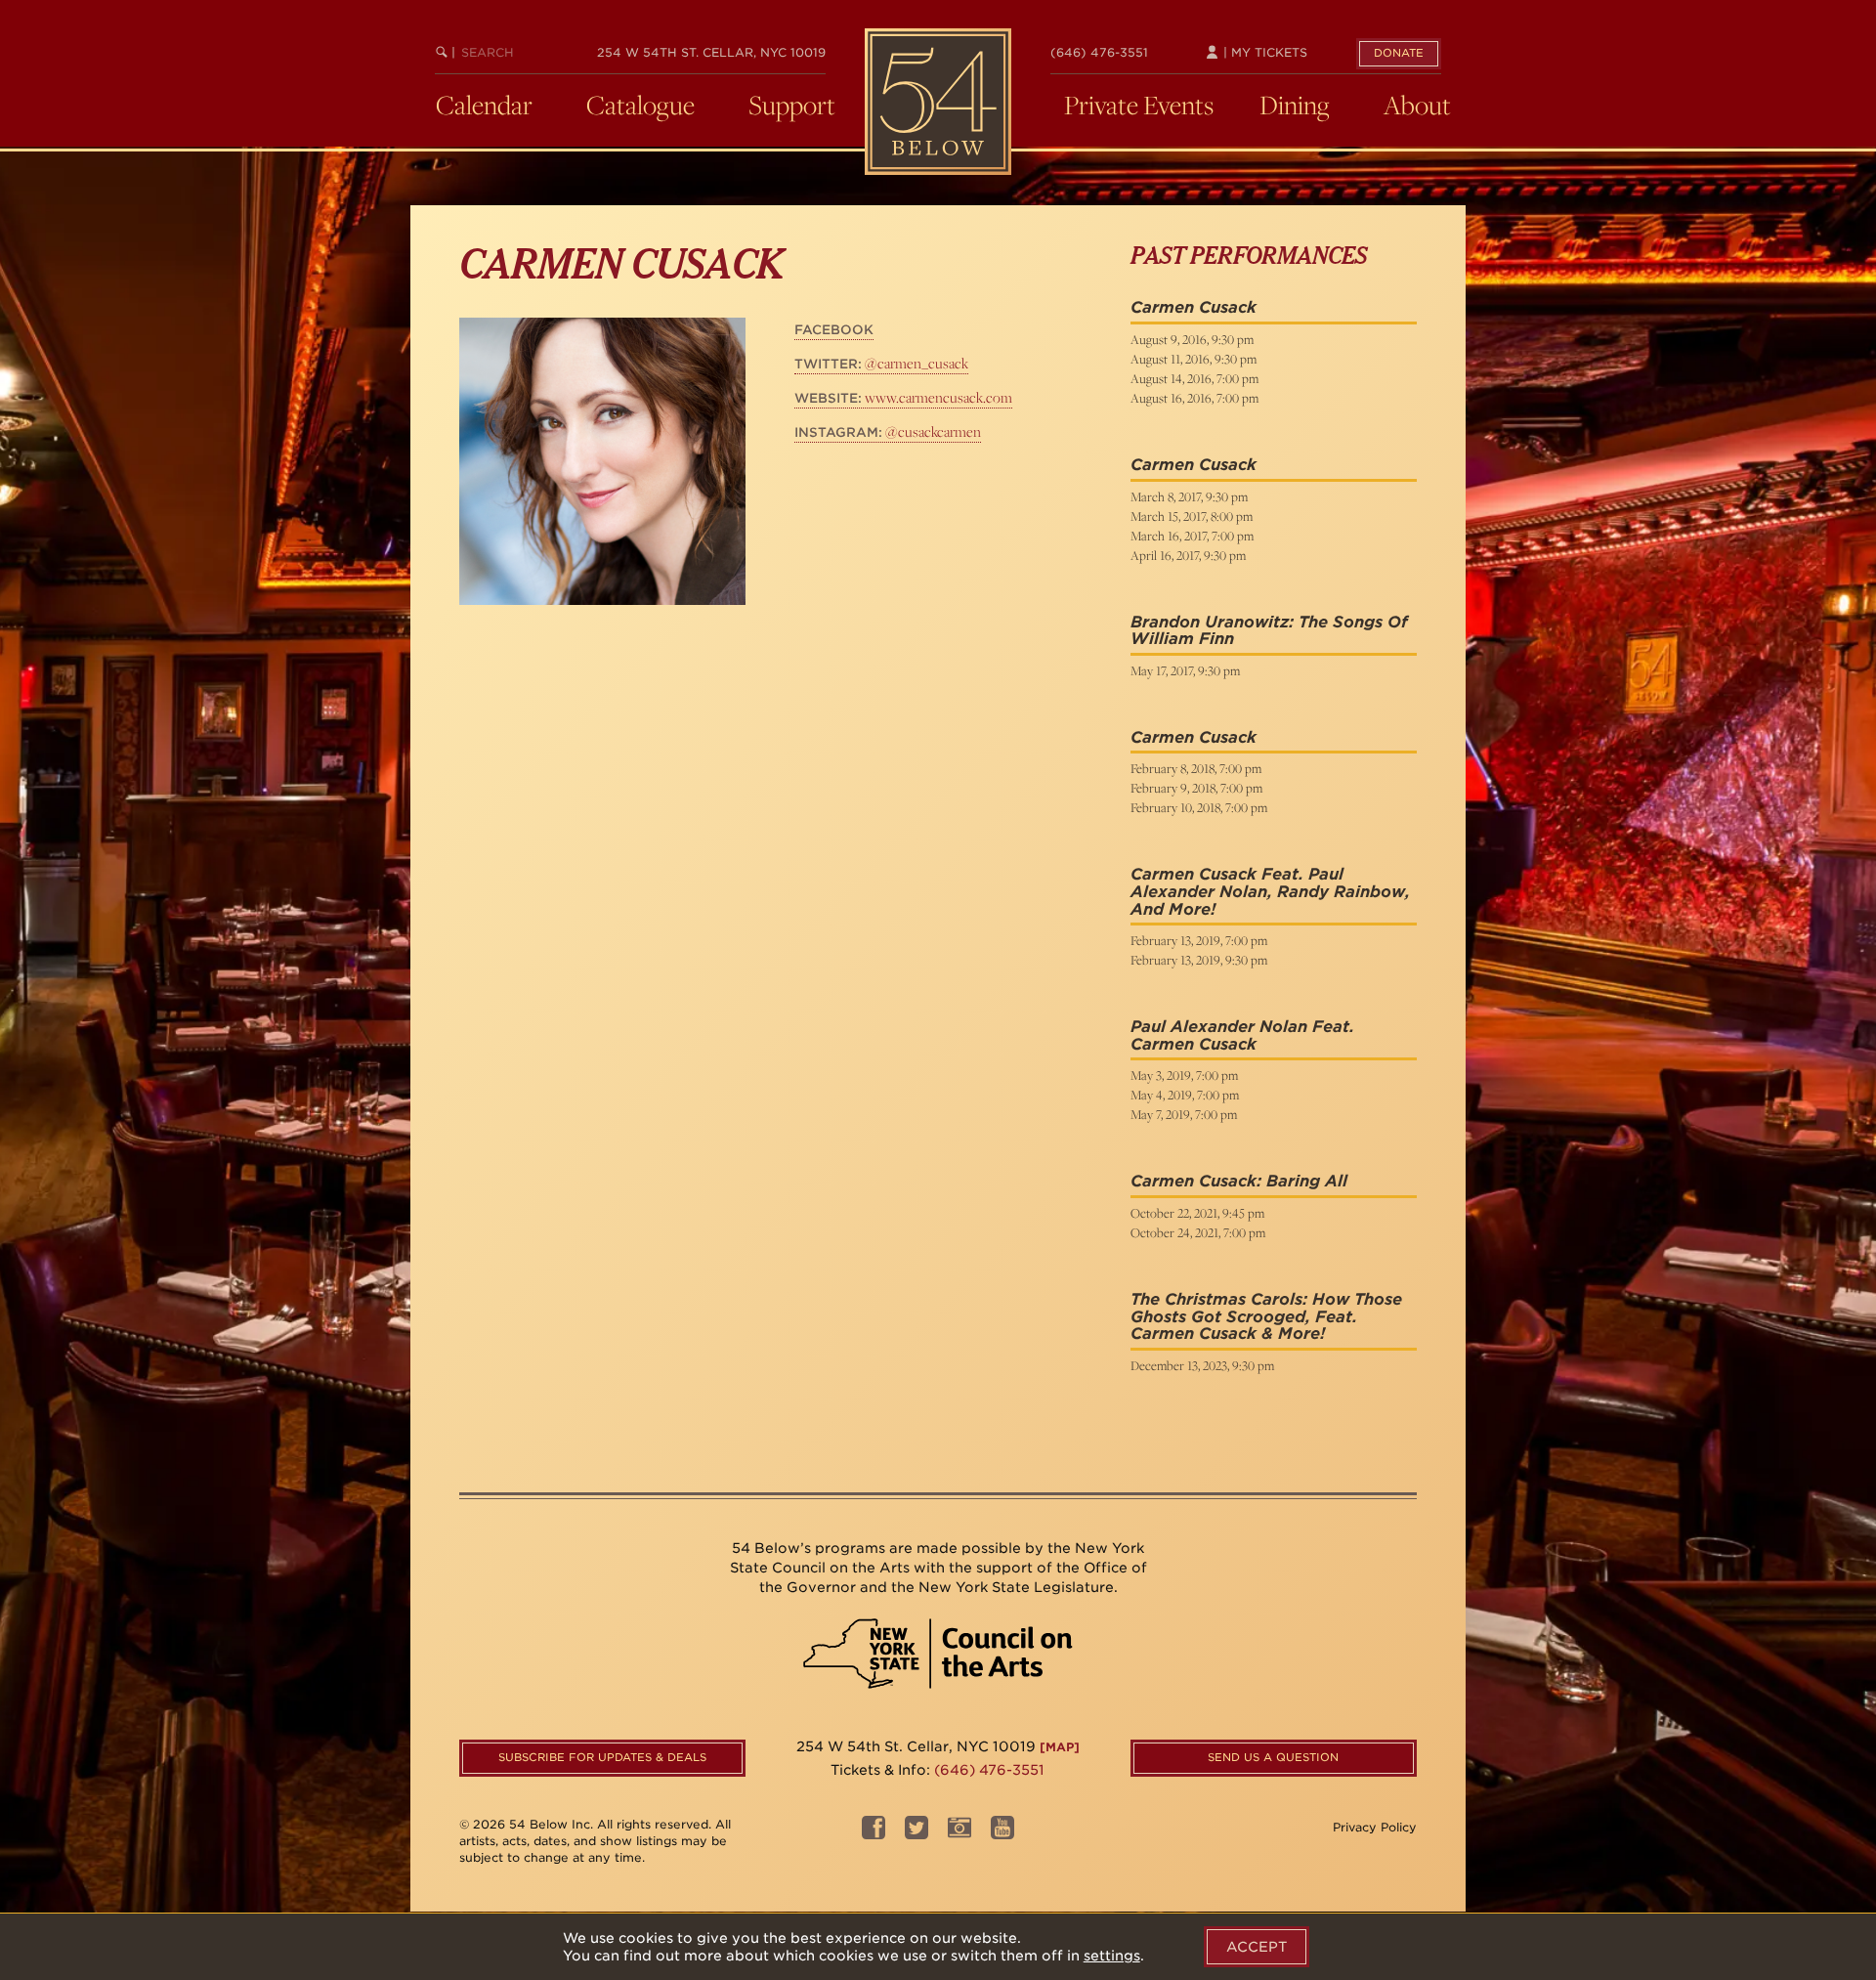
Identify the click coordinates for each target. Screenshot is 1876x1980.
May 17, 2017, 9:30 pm (1185, 670)
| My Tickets (1263, 52)
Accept (1257, 1947)
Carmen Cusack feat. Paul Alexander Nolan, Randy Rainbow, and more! (1270, 891)
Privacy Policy (1375, 1827)
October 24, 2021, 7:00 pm (1198, 1232)
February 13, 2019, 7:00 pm (1199, 940)
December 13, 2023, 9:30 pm (1202, 1365)
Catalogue (640, 105)
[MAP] (1060, 1747)
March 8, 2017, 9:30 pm (1189, 496)
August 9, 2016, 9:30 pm (1192, 339)
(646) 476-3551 (1099, 52)
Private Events (1139, 105)
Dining (1295, 105)
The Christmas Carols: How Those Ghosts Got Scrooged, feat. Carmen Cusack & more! (1266, 1316)
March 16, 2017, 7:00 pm (1192, 536)
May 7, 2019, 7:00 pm (1184, 1114)
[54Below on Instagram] (959, 1834)
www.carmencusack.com (903, 397)
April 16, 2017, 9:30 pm (1188, 555)
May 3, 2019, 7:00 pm (1184, 1075)
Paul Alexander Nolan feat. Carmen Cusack (1242, 1035)
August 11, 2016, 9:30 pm (1194, 359)
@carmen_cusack (881, 363)
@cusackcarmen (888, 431)
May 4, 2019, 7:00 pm (1185, 1095)
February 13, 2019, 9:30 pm (1199, 960)
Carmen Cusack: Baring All (1239, 1181)
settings (1112, 1956)
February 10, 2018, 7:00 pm (1199, 807)
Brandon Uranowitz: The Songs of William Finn (1269, 631)
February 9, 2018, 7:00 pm (1196, 788)
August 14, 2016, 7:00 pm (1194, 378)
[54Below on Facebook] (874, 1834)
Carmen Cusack (1194, 307)
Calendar (484, 105)
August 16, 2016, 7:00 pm (1194, 398)
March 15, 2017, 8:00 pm (1192, 516)
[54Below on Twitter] (917, 1834)
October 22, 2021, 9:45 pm (1197, 1213)
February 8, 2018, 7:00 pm (1196, 768)
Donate (1399, 53)
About (1417, 105)
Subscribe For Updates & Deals (602, 1757)
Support (792, 105)
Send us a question (1273, 1757)
